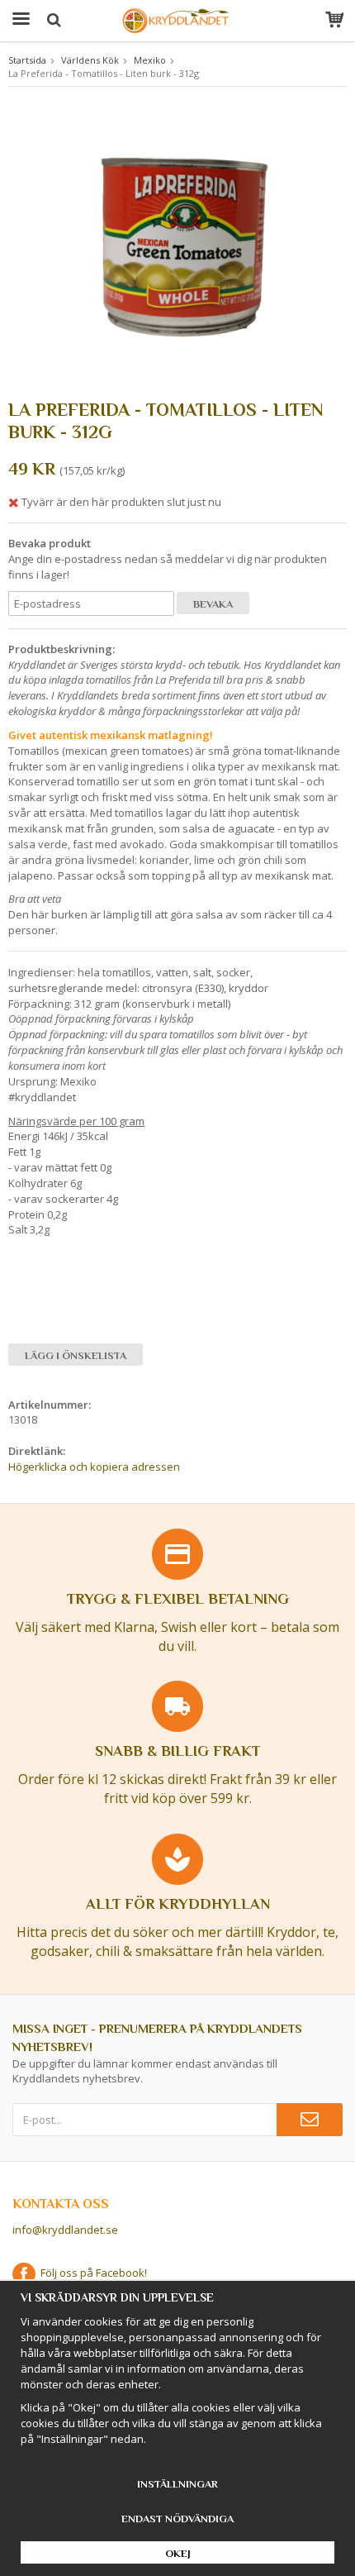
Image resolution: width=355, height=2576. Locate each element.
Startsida (27, 60)
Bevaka (213, 604)
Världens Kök (90, 60)
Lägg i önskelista (76, 1355)
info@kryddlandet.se (65, 2230)
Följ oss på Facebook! (91, 2273)
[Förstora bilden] (177, 246)
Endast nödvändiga (177, 2519)
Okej (178, 2553)
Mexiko (150, 60)
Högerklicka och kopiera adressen (94, 1467)
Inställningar (177, 2484)
